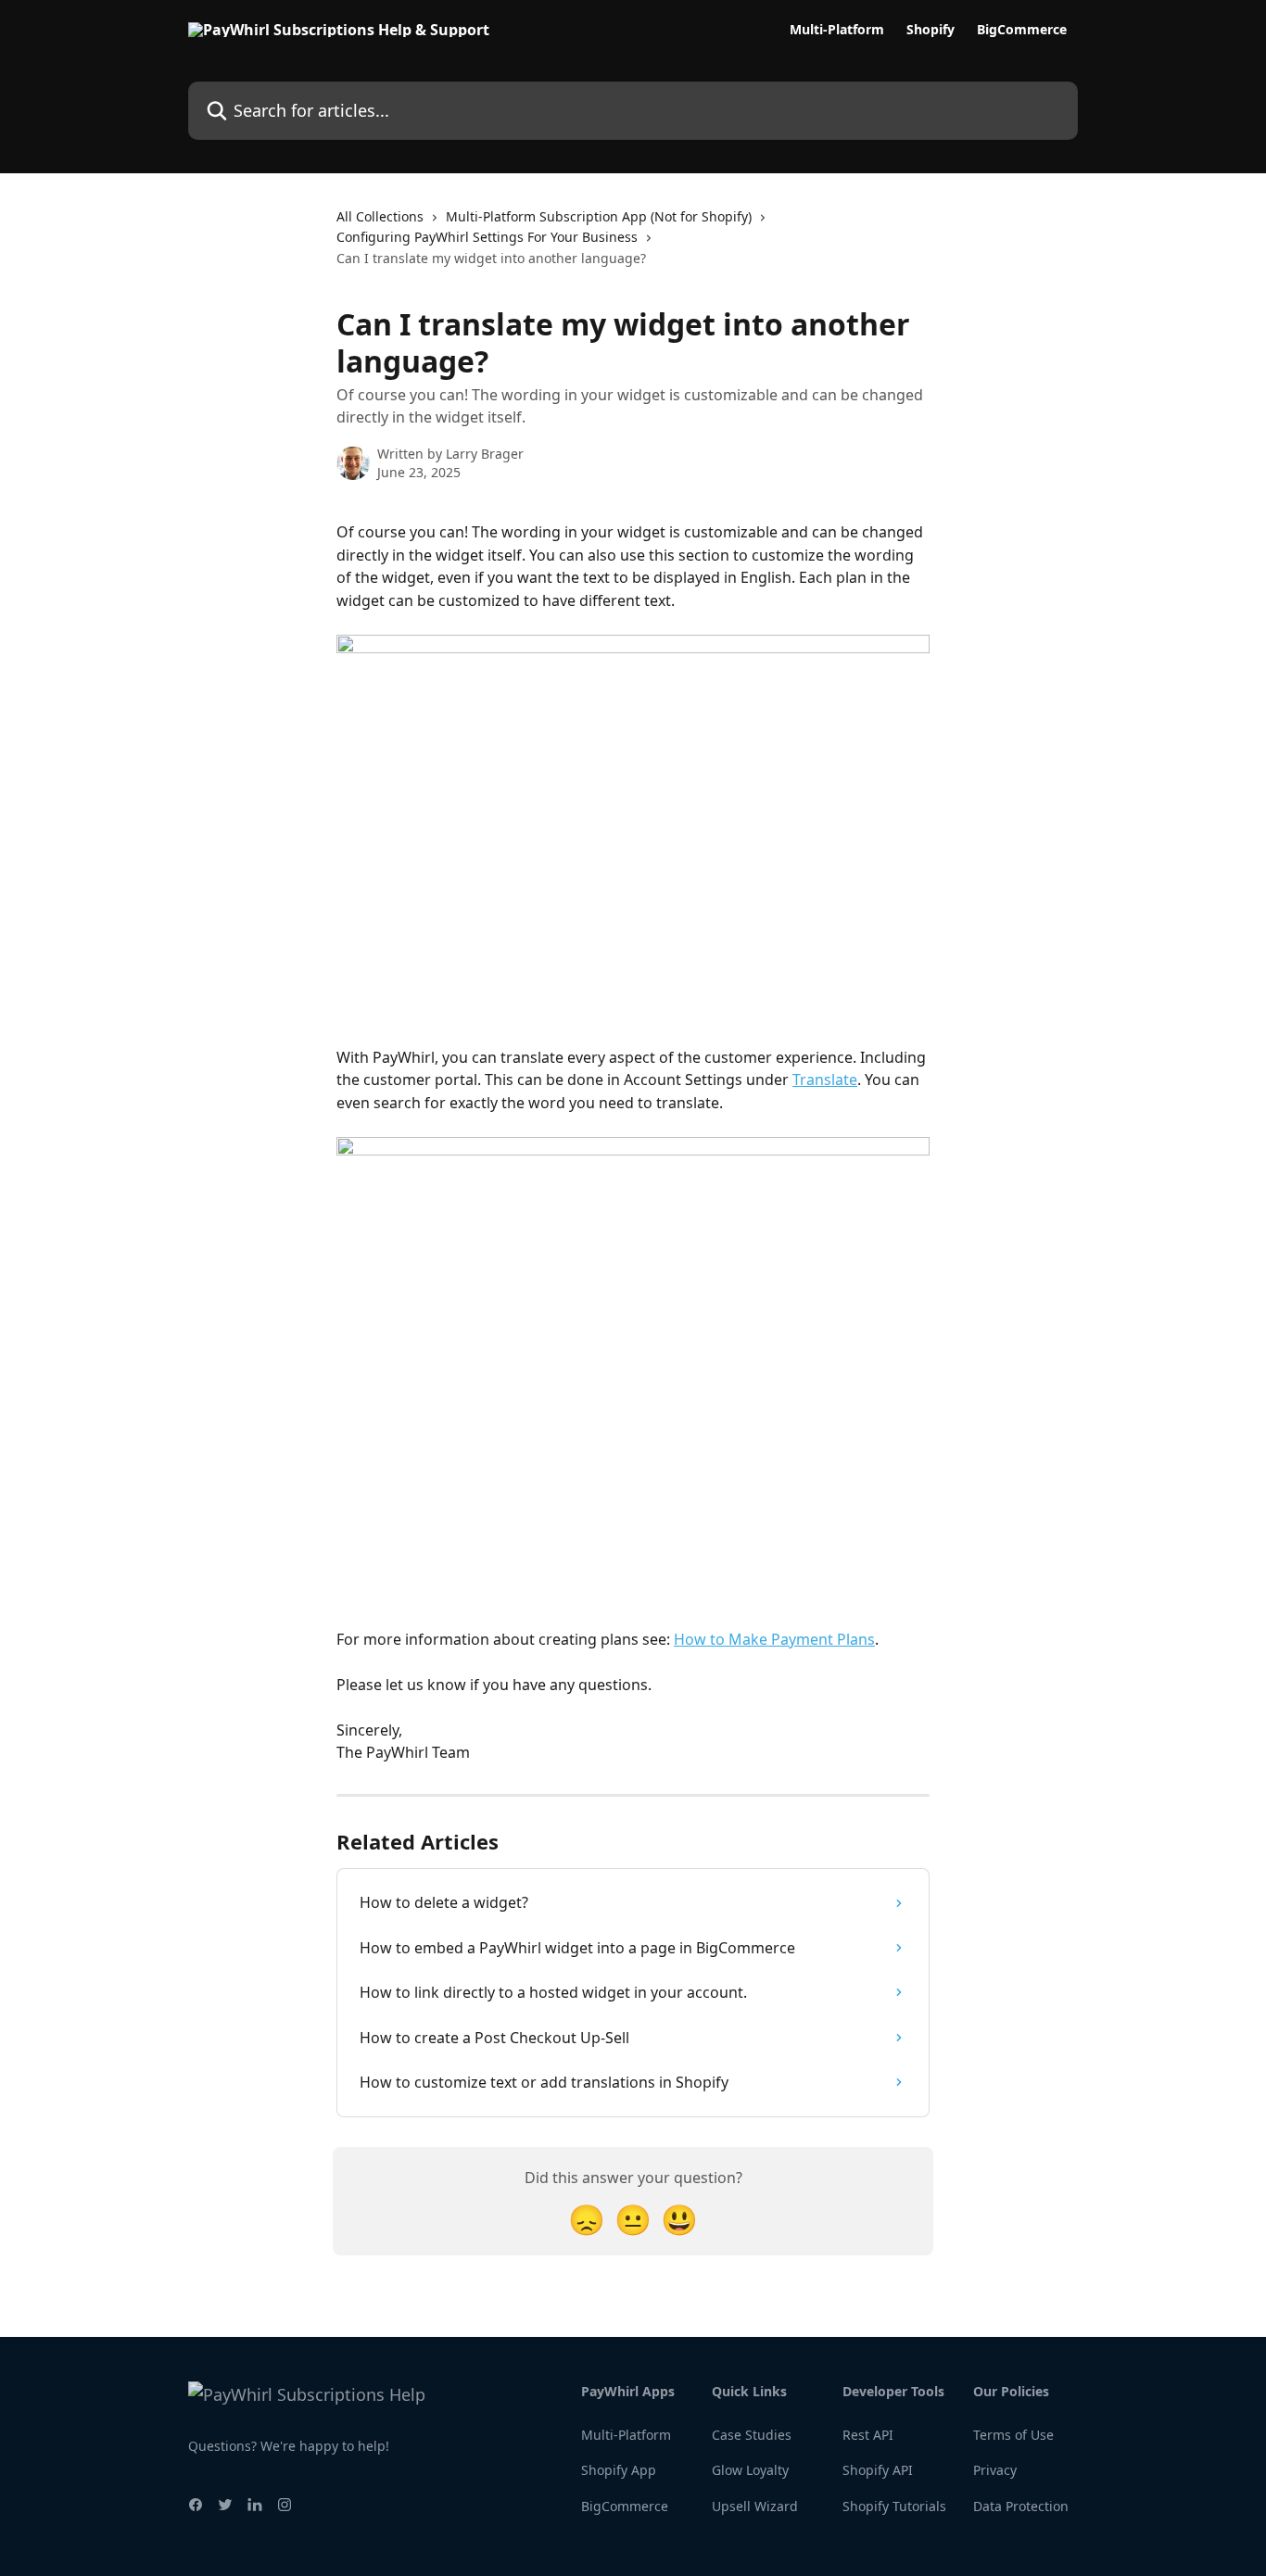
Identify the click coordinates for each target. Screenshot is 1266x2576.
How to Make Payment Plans (774, 1639)
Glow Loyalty (750, 2470)
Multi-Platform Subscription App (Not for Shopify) (599, 216)
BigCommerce (1022, 30)
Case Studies (752, 2435)
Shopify (931, 30)
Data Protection (1021, 2506)
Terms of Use (1013, 2435)
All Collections (380, 216)
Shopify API (878, 2470)
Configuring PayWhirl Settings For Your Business (487, 237)
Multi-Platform (837, 30)
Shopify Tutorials (894, 2506)
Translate (825, 1080)
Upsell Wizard (755, 2506)
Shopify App (619, 2470)
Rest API (868, 2435)
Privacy (995, 2470)
